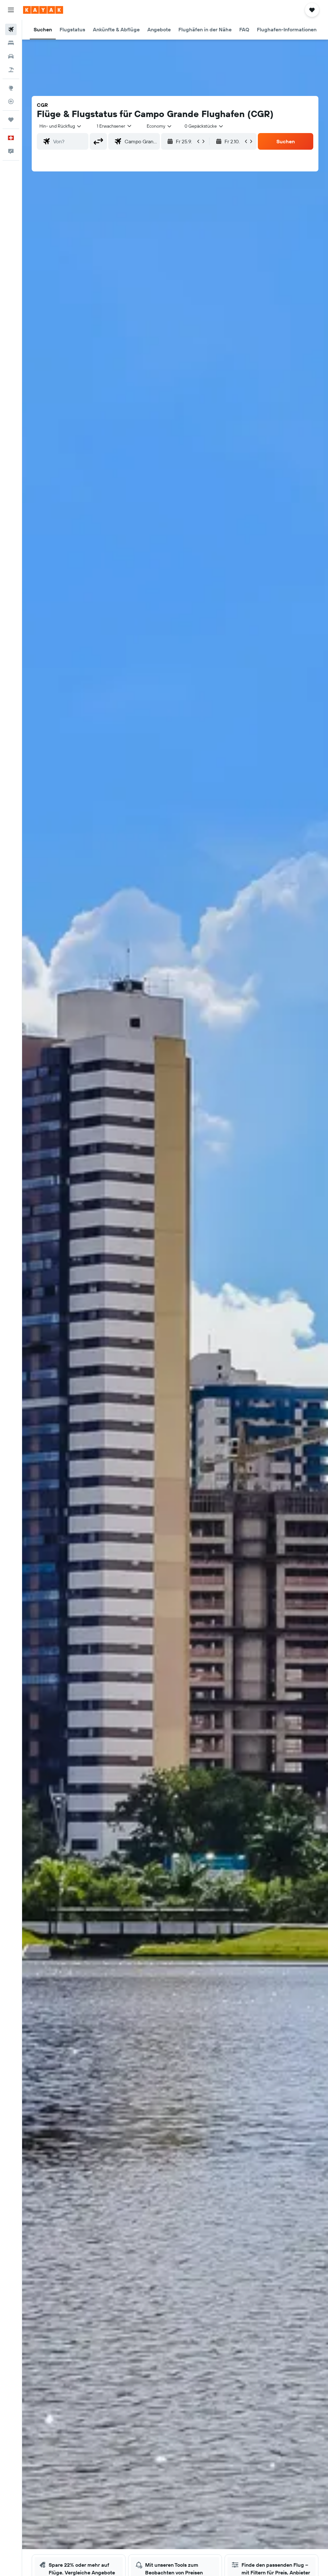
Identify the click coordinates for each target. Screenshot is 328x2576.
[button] (11, 10)
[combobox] (160, 126)
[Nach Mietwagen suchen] (11, 56)
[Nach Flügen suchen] (11, 29)
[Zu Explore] (11, 88)
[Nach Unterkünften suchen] (11, 43)
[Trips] (11, 120)
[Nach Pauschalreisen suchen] (11, 70)
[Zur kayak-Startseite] (43, 10)
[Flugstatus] (11, 101)
